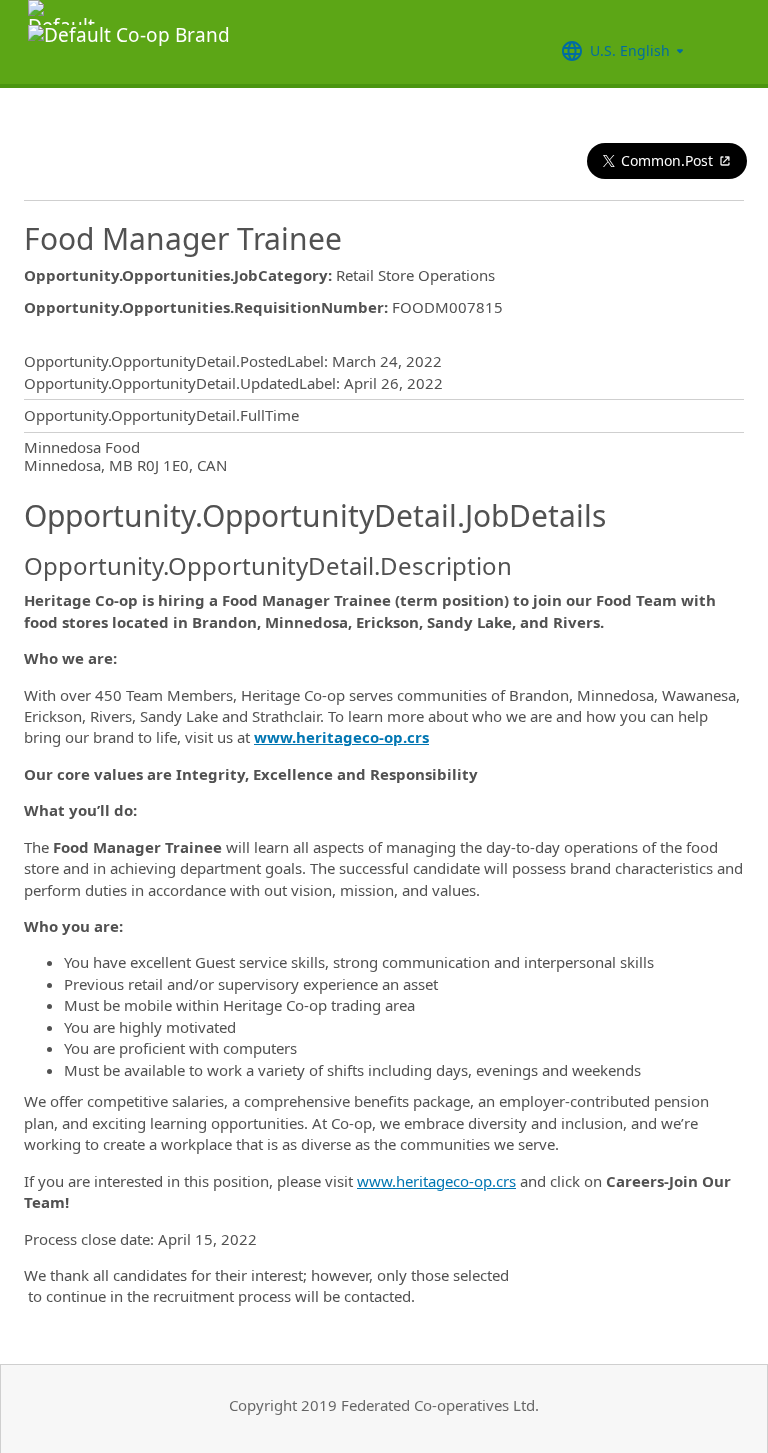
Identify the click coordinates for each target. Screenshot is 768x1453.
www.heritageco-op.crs (436, 1181)
